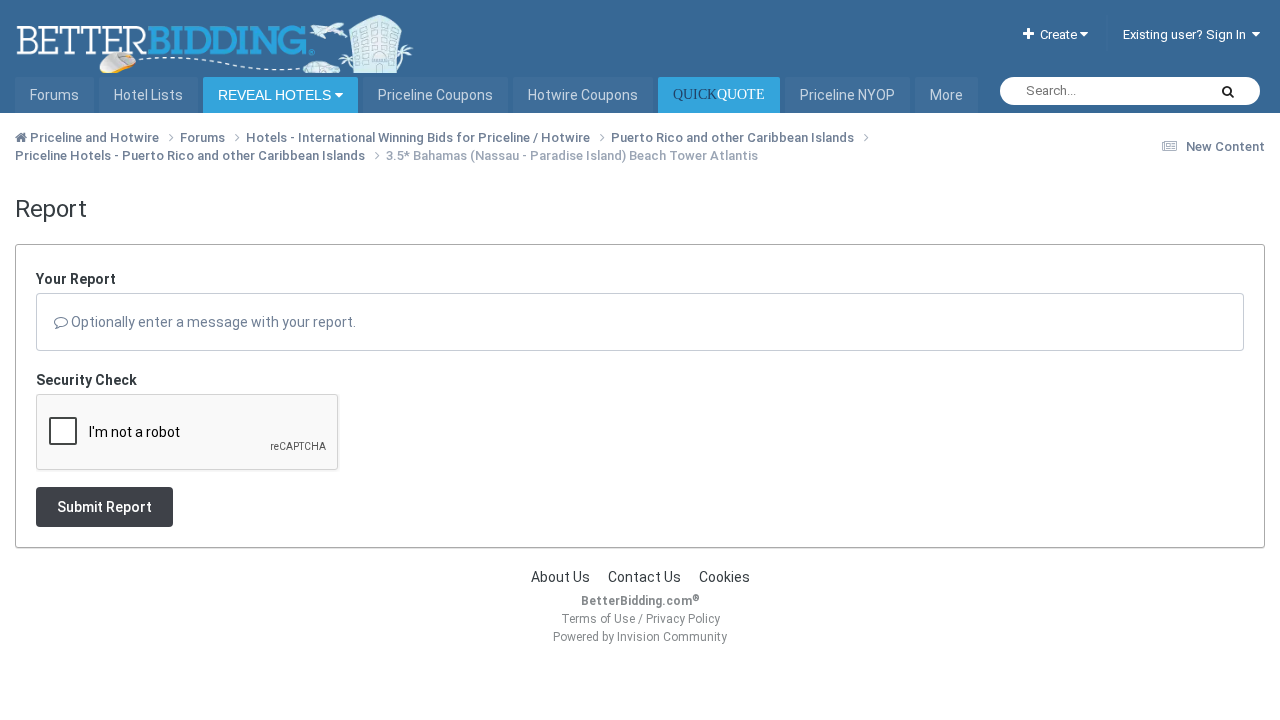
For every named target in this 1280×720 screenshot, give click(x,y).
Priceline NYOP (847, 95)
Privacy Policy (683, 619)
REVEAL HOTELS (276, 95)
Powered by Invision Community (640, 637)
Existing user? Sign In (1187, 34)
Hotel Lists (148, 95)
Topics (1160, 91)
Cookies (724, 577)
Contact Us (644, 577)
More (946, 95)
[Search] (1228, 91)
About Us (560, 577)
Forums (54, 95)
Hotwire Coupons (583, 95)
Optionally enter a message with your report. (212, 322)
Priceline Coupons (435, 95)
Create (1057, 34)
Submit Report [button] (104, 507)
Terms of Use (598, 619)
